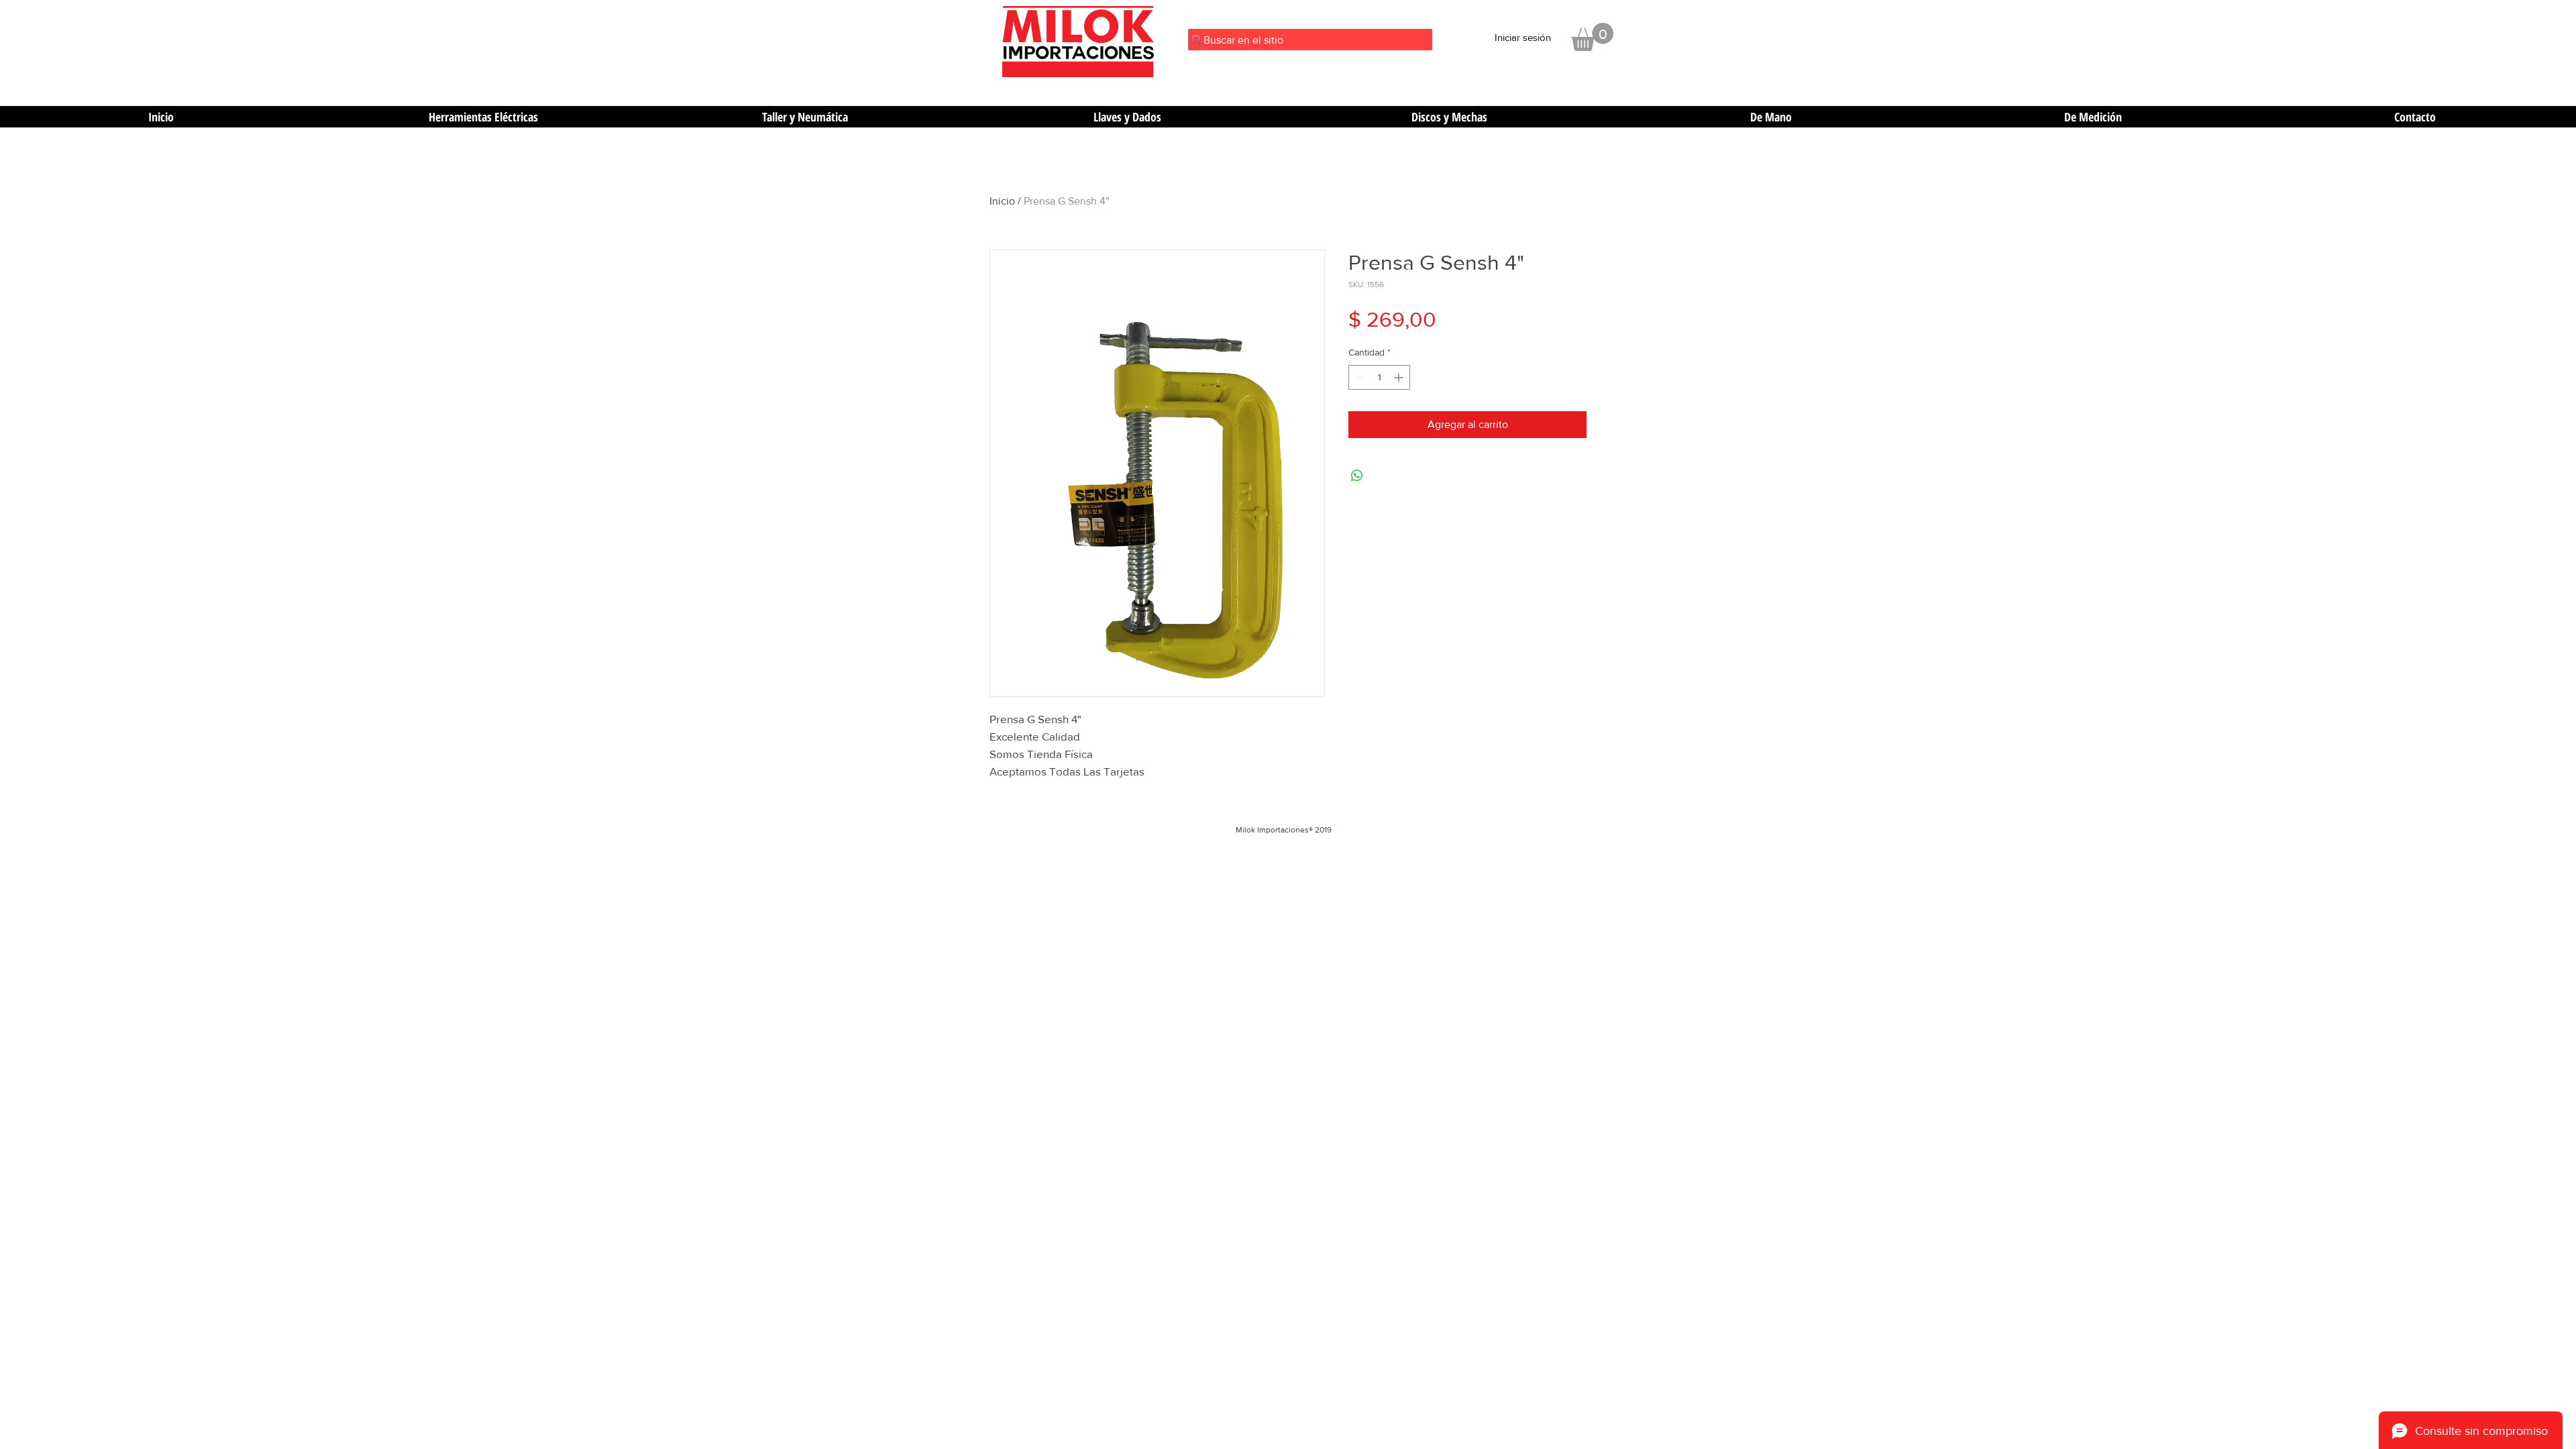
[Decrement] (1359, 377)
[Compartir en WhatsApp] (1357, 476)
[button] (1592, 37)
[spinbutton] (1379, 377)
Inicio (1002, 201)
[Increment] (1400, 377)
